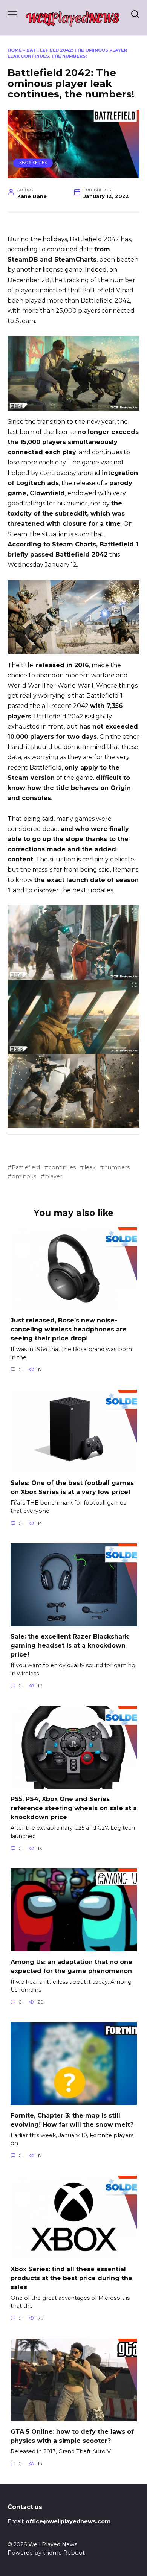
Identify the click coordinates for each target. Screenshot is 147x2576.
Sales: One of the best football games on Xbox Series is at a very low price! (72, 1487)
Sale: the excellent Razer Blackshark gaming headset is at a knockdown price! (70, 1646)
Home (15, 50)
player (54, 1176)
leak (90, 1167)
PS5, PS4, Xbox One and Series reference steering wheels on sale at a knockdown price (74, 1808)
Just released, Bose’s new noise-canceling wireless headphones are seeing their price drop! (69, 1329)
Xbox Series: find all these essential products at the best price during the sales (71, 2278)
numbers (117, 1167)
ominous (24, 1176)
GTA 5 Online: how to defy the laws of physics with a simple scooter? (72, 2436)
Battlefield (26, 1167)
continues (62, 1167)
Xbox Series (33, 163)
